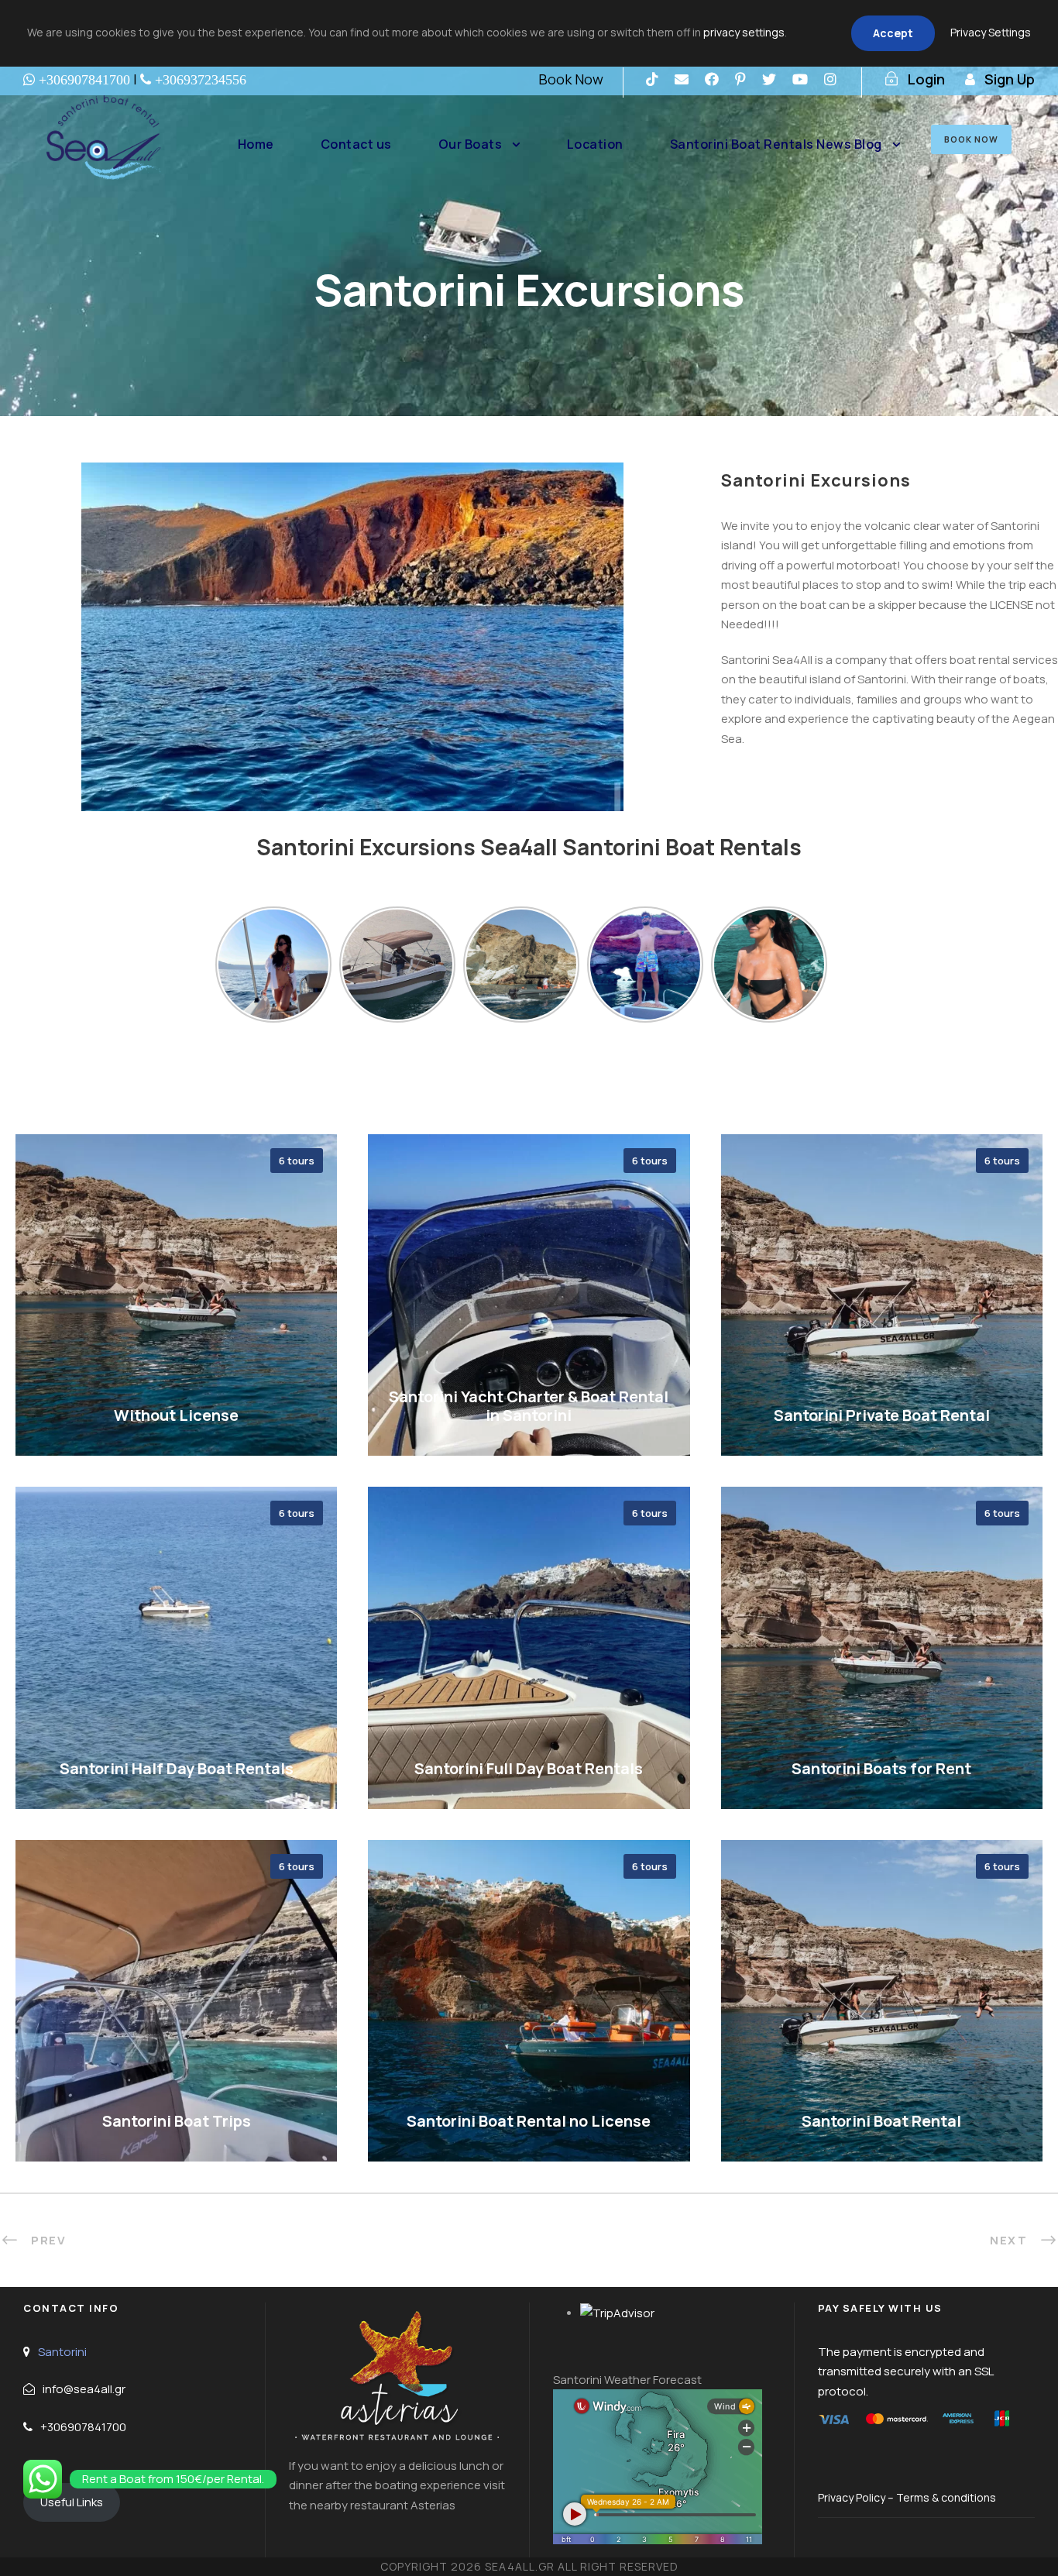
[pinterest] (740, 79)
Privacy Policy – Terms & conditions (907, 2497)
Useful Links (72, 2502)
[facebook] (712, 79)
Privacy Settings (991, 32)
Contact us (356, 144)
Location (595, 144)
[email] (682, 79)
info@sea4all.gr (84, 2389)
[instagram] (830, 79)
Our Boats (471, 144)
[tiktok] (652, 79)
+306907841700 (83, 2427)
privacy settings (744, 32)
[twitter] (769, 79)
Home (256, 144)
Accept (893, 33)
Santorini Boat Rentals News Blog (776, 144)
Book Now (571, 79)
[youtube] (800, 79)
